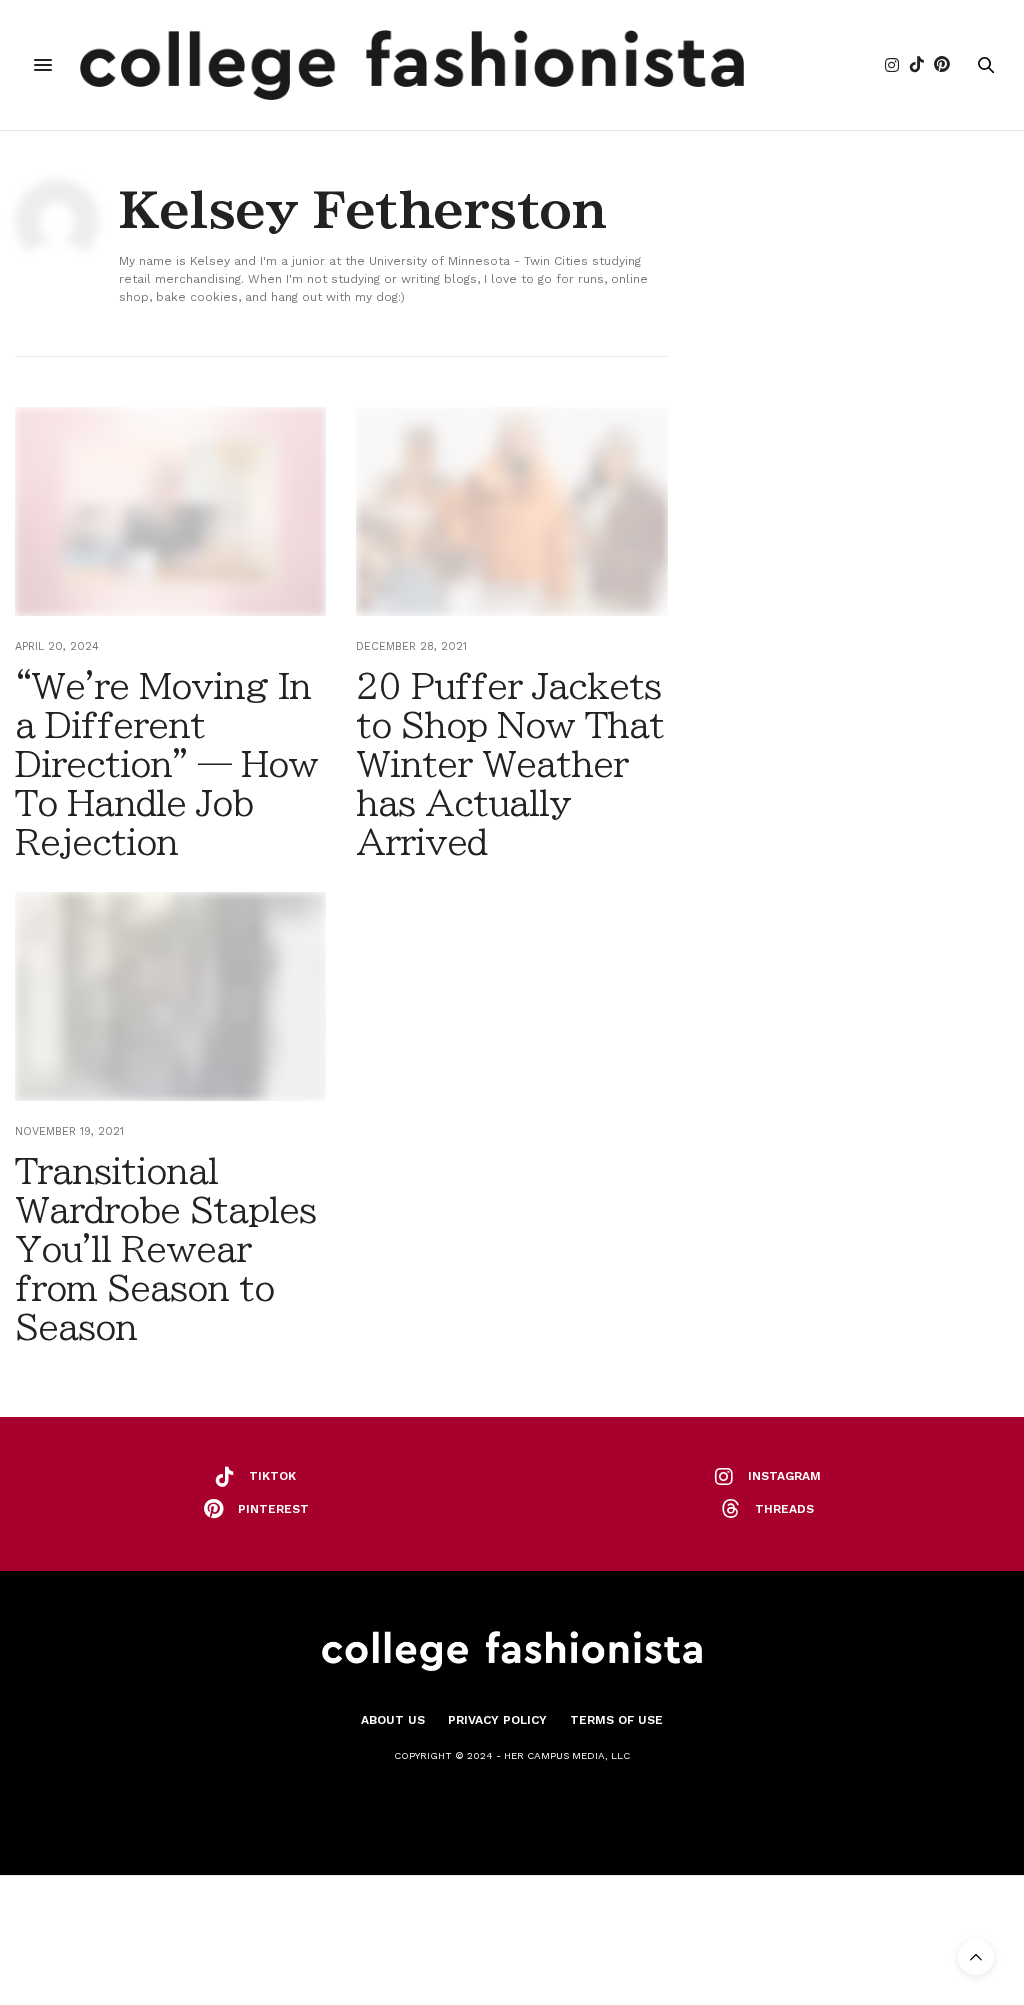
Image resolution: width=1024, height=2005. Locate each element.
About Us (393, 1720)
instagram (784, 1476)
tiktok (272, 1476)
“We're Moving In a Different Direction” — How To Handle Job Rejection (166, 764)
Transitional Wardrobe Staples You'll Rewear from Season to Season (165, 1249)
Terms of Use (616, 1720)
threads (784, 1509)
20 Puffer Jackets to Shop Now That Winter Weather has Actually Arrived (510, 764)
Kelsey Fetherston (362, 210)
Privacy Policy (497, 1720)
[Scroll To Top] (976, 1957)
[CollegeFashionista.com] (412, 65)
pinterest (273, 1509)
